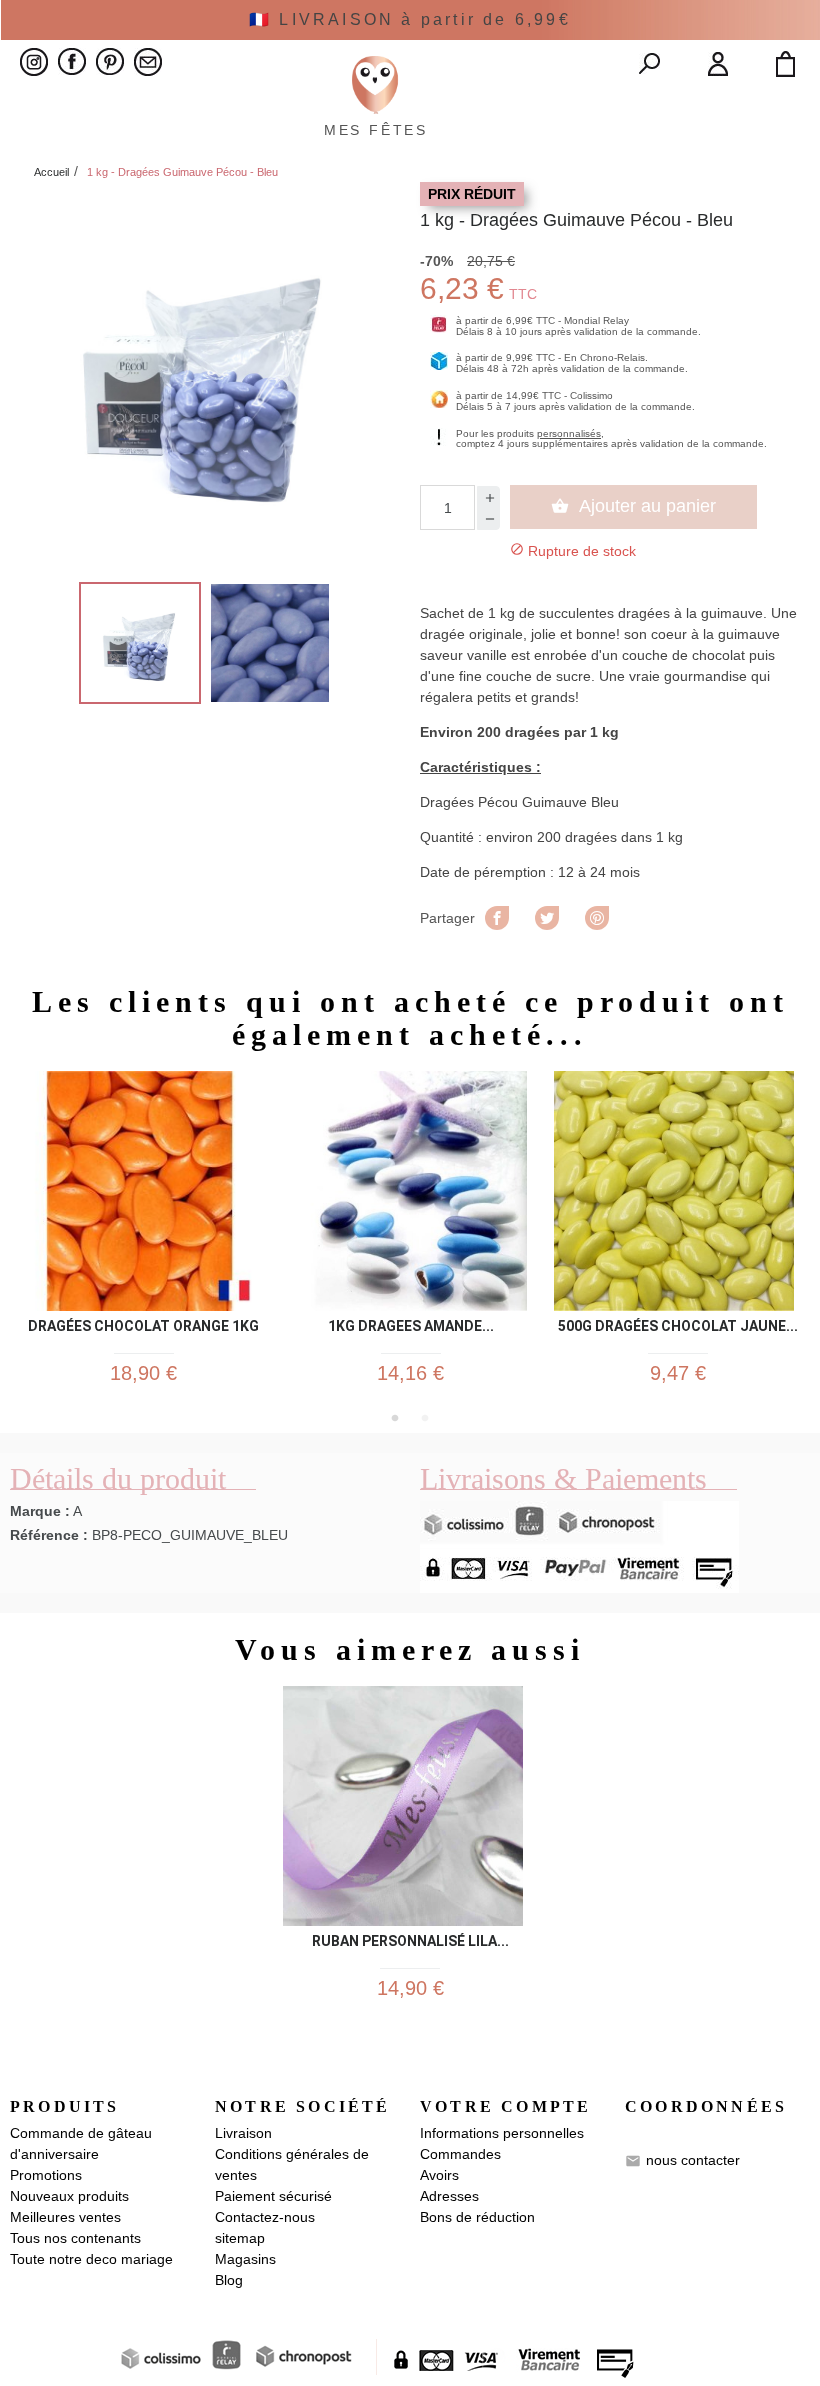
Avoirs (439, 2175)
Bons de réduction (477, 2217)
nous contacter (693, 2160)
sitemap (240, 2238)
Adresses (449, 2196)
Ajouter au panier (633, 506)
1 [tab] (395, 1418)
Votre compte (505, 2106)
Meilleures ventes (65, 2217)
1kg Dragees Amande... (411, 1326)
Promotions (46, 2175)
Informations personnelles (502, 2133)
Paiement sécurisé (273, 2196)
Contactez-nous (265, 2217)
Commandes (460, 2154)
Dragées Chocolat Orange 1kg (143, 1326)
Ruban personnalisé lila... (410, 1941)
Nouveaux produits (69, 2196)
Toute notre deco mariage (91, 2259)
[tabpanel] (143, 1237)
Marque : (40, 1511)
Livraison (243, 2133)
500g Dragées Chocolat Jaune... (678, 1326)
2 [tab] (425, 1418)
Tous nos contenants (75, 2238)
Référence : (49, 1535)
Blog (229, 2280)
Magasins (245, 2259)
